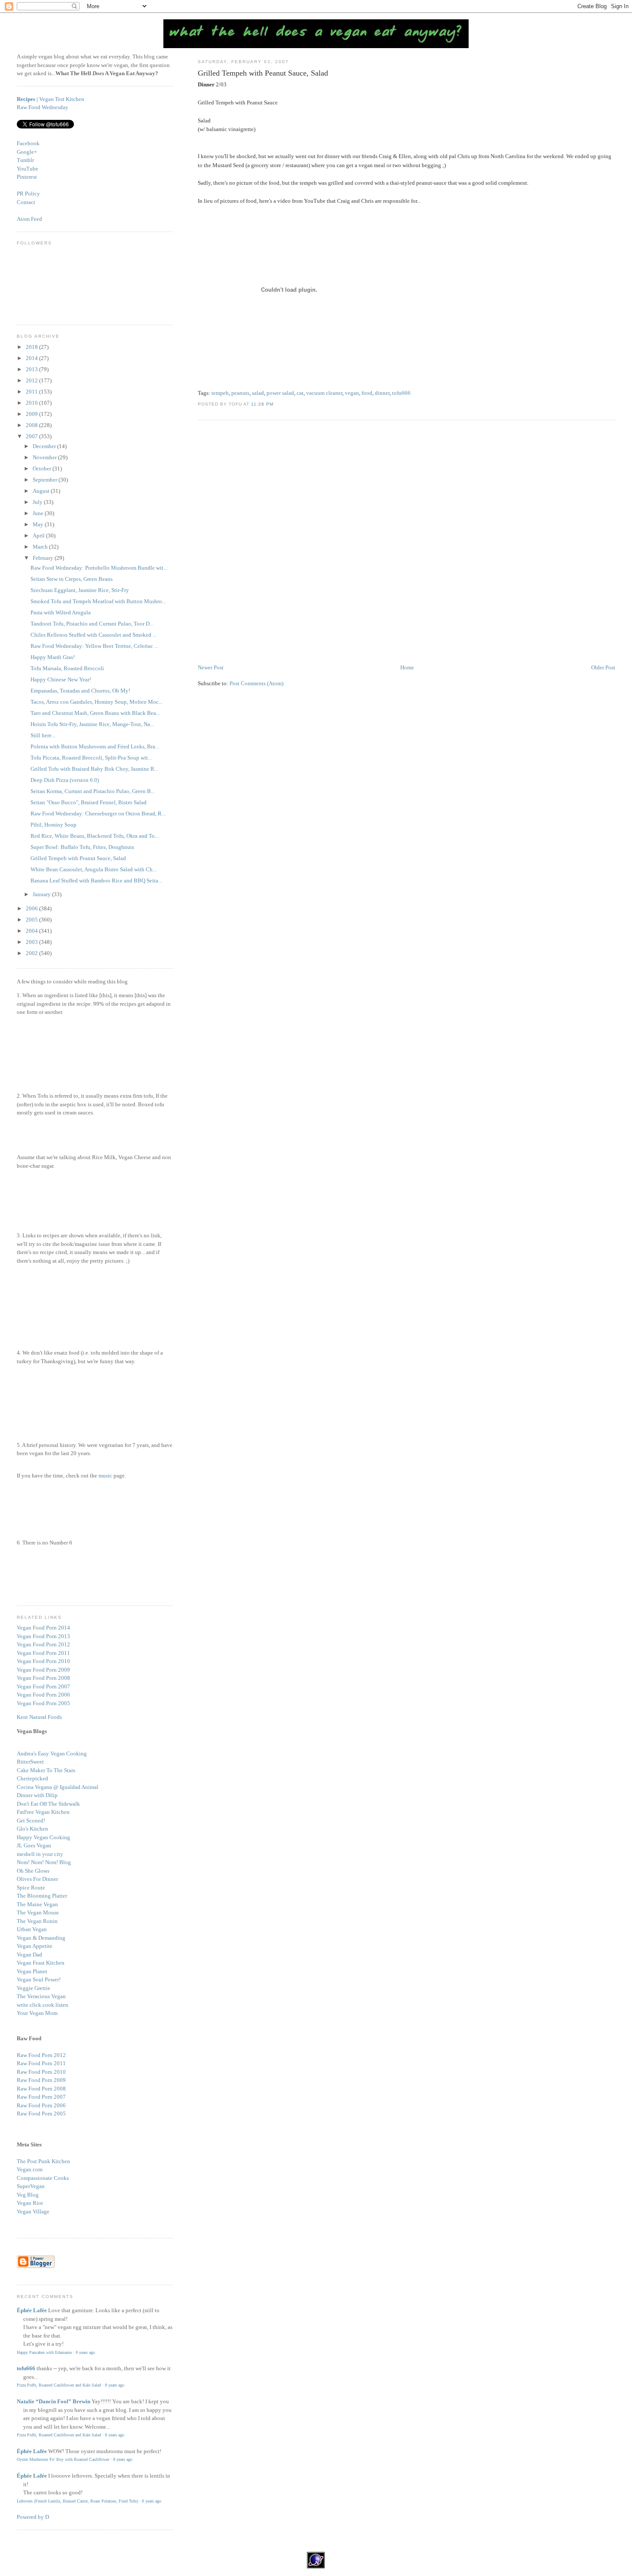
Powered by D (33, 2517)
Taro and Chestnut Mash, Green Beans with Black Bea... (95, 713)
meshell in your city (40, 1854)
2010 (32, 403)
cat (300, 393)
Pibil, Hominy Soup (54, 825)
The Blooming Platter (42, 1896)
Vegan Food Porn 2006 (43, 1695)
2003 (32, 942)
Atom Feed (29, 219)
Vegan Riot (30, 2203)
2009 (32, 414)
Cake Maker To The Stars (46, 1770)
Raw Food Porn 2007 (41, 2097)
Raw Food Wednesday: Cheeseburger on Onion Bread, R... (98, 813)
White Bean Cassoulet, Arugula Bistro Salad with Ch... (94, 869)
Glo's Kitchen (32, 1829)
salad (258, 393)
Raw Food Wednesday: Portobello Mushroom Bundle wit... (99, 568)
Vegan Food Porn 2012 (43, 1644)
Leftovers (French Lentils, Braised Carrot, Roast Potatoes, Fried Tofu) (77, 2501)
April (39, 536)
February (44, 558)
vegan (352, 393)
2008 (32, 425)
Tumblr (25, 160)
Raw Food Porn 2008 (41, 2089)
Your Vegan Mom (37, 2013)
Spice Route (31, 1888)
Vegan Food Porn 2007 (43, 1686)
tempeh (220, 393)
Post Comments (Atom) (256, 683)
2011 (32, 392)
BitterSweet (30, 1762)
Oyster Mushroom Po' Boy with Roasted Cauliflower (63, 2459)
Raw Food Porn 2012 (41, 2055)
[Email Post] (276, 404)
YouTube (28, 169)
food (367, 393)
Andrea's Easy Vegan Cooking (52, 1753)
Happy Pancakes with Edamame (44, 2352)
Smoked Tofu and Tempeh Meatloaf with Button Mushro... (98, 601)
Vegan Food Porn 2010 (43, 1661)
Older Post (603, 667)
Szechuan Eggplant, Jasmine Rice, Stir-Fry (80, 590)
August (42, 491)
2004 (32, 931)
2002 (32, 953)
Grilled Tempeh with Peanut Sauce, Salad (263, 73)
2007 (32, 436)
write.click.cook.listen (43, 2005)
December (45, 446)
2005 (32, 920)
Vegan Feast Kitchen (41, 1963)
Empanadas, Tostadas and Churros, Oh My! (80, 691)
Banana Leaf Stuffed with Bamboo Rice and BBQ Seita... (96, 881)
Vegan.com (30, 2169)
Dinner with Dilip (37, 1795)
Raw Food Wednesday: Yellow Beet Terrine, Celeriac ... (94, 646)
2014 (32, 358)
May (39, 524)
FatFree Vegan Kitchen (43, 1812)
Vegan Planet (32, 1971)
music (105, 1476)
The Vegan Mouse (38, 1912)
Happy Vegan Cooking (43, 1837)
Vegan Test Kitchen (62, 99)
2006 (32, 908)
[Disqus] (407, 543)
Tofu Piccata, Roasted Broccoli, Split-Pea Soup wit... (91, 758)
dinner (382, 393)
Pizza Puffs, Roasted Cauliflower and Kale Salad (59, 2385)
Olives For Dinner (37, 1879)
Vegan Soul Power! (39, 1979)
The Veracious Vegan (41, 1996)
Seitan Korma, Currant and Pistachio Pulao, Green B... (93, 791)
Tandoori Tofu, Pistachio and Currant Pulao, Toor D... (92, 624)
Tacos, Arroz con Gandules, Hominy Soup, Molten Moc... (97, 702)
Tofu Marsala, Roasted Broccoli (67, 668)
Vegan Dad (29, 1955)
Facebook (28, 143)
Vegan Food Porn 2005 (43, 1703)
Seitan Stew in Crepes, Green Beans (72, 579)
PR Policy (28, 194)
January (42, 894)
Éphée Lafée (32, 2310)
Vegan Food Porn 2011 (43, 1653)
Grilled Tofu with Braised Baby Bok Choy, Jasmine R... (94, 769)
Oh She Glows (33, 1871)
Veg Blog (28, 2195)
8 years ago (85, 2352)
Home (407, 667)
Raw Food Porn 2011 (41, 2063)
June (39, 513)
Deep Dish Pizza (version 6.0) (65, 780)
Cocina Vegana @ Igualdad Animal (58, 1787)
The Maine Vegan (37, 1904)
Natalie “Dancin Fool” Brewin (54, 2401)
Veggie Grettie (34, 1988)
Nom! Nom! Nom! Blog (44, 1862)
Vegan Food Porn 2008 (43, 1678)
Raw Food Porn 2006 (41, 2105)
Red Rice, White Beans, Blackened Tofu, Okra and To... (95, 836)
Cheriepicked (32, 1778)
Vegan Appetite (35, 1946)
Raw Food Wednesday (43, 107)
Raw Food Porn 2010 (41, 2072)
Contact (26, 202)
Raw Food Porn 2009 (41, 2080)
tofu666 (401, 393)
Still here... (43, 735)
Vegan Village (33, 2211)
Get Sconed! (31, 1821)
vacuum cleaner (324, 393)
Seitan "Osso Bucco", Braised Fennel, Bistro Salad (89, 802)
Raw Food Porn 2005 (41, 2114)
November (45, 457)
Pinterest (27, 177)
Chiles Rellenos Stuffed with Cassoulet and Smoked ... (94, 635)
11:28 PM (262, 404)
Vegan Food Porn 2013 (43, 1636)
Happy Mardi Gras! (53, 657)
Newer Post (211, 667)
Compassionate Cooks (43, 2178)
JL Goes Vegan (34, 1845)
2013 (32, 369)
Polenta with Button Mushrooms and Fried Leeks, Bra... (95, 746)
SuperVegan (31, 2186)
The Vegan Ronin (37, 1921)
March (41, 547)
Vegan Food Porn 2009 (43, 1670)
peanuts (240, 393)
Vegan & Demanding (41, 1938)
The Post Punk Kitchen (43, 2161)
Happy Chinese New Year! (61, 679)
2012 (32, 380)
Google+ (27, 152)
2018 (32, 347)
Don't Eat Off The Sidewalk (48, 1804)
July (38, 502)
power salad (280, 393)
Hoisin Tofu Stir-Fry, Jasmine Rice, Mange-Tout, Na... (92, 724)
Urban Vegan (32, 1929)
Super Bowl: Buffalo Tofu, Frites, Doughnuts (82, 847)
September (46, 480)
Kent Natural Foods (39, 1717)
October (43, 469)
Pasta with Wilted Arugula (61, 612)
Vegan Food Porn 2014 (43, 1628)
